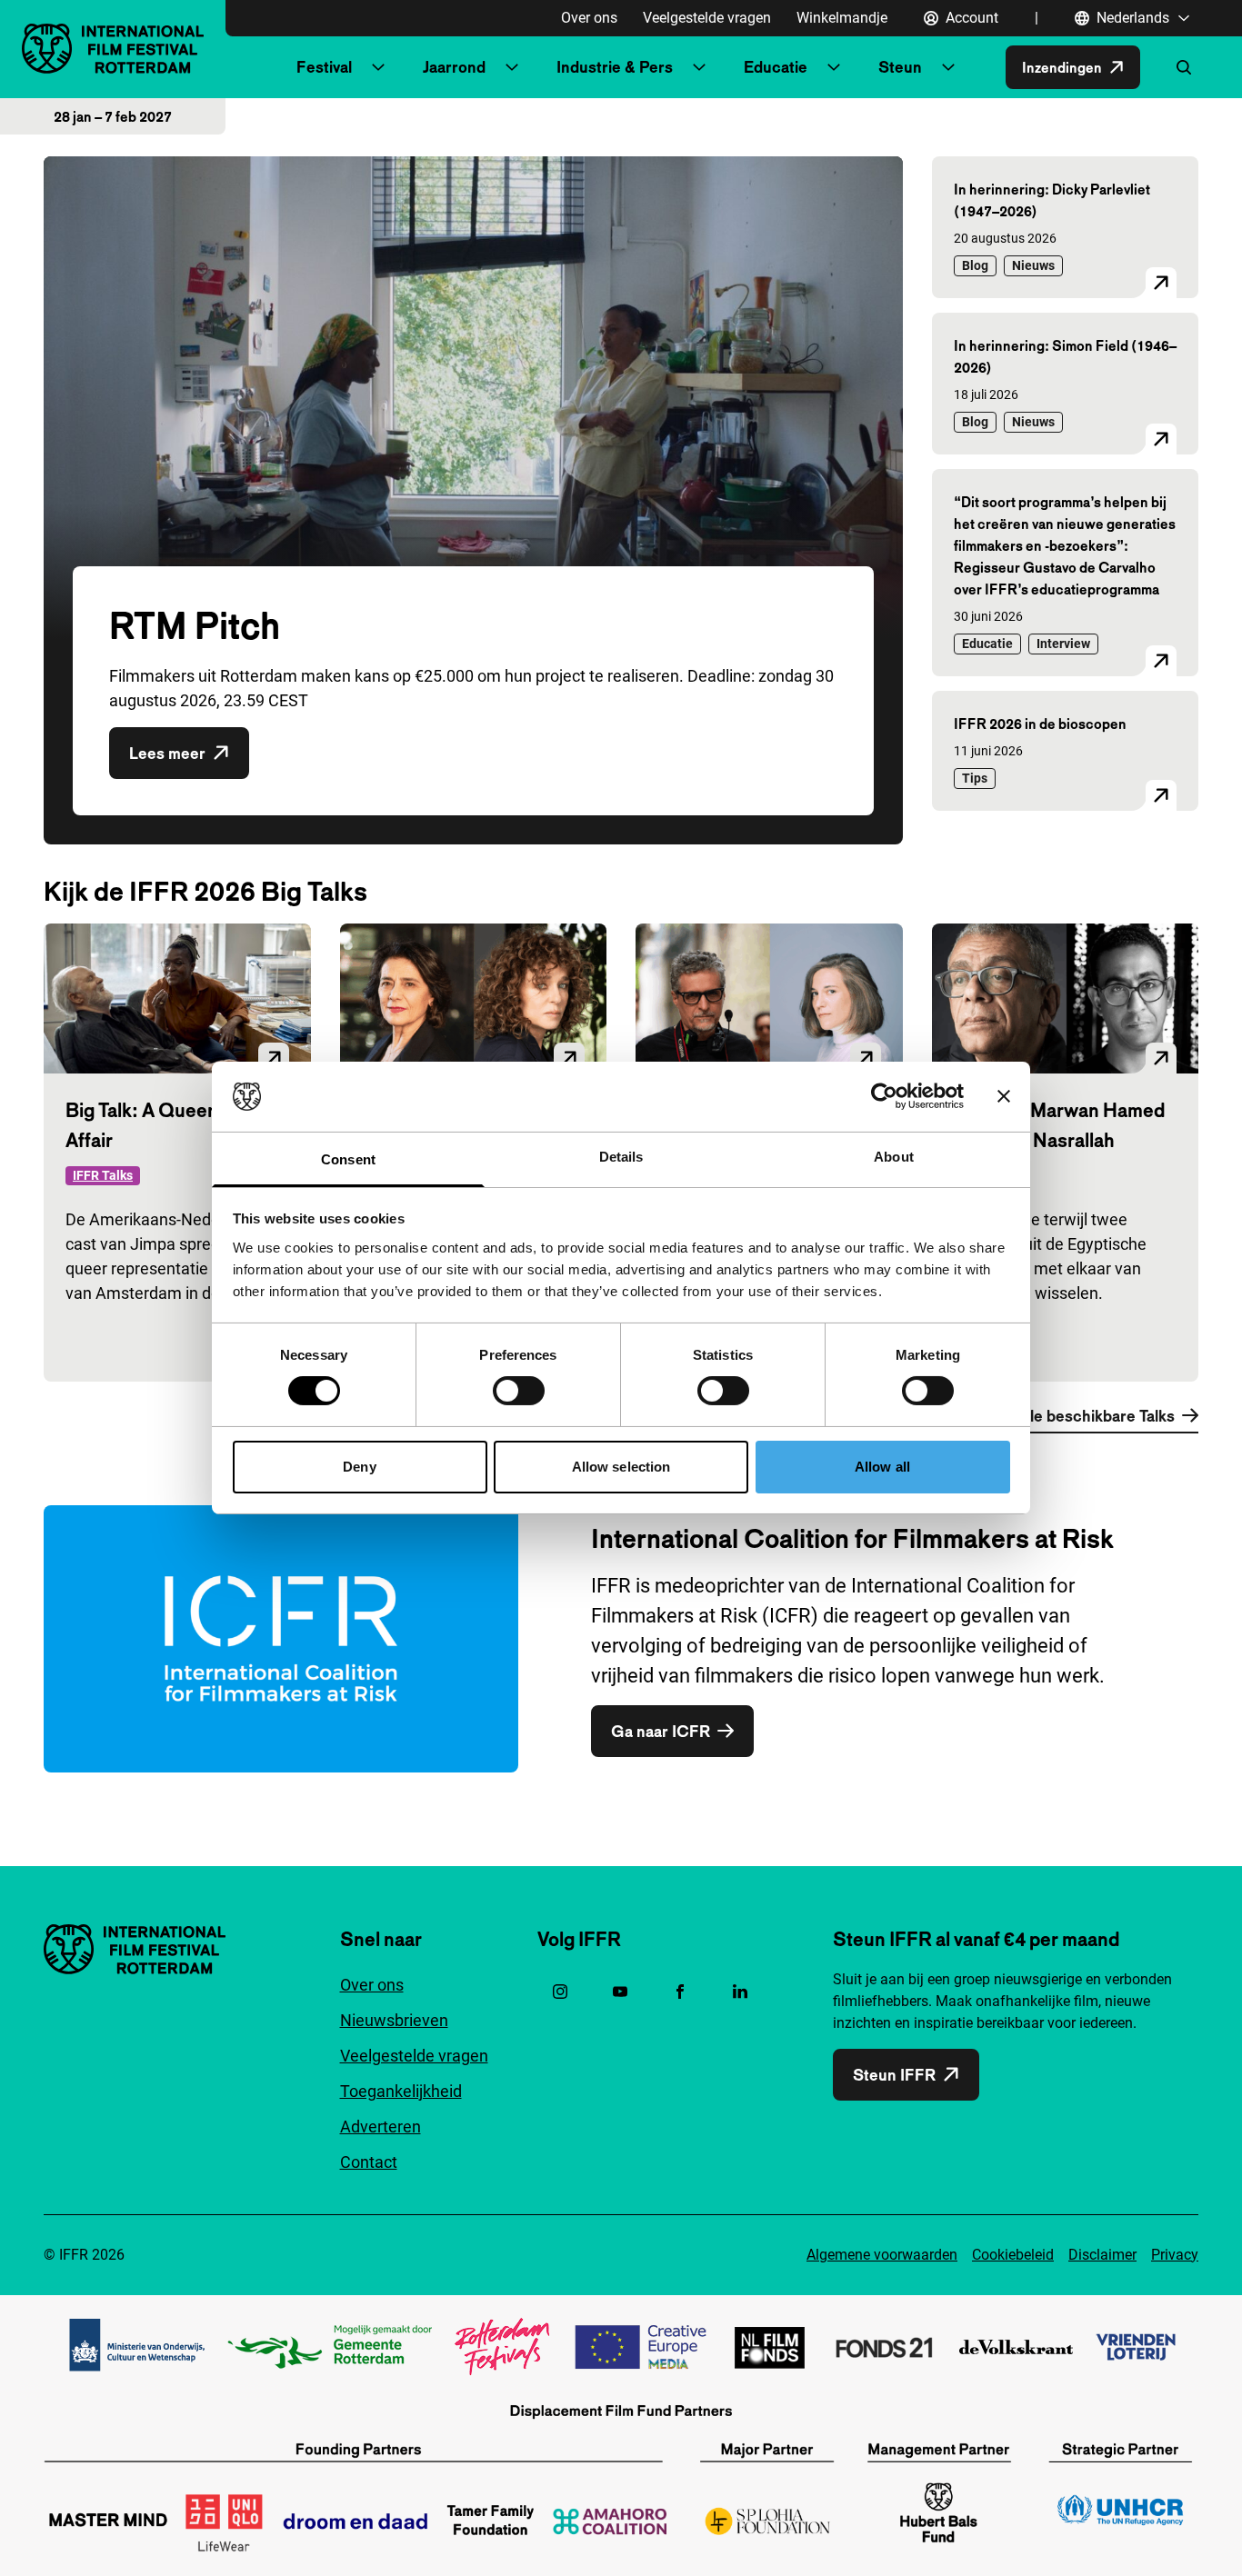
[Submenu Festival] (378, 67)
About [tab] (894, 1157)
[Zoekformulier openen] (1184, 67)
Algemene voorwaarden (882, 2255)
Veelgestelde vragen (707, 18)
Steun (900, 67)
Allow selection (621, 1467)
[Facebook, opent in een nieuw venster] (680, 1992)
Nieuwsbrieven (394, 2020)
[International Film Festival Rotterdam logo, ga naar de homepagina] (113, 49)
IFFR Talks (103, 1175)
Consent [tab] (348, 1159)
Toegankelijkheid (401, 2091)
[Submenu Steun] (948, 67)
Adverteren (381, 2127)
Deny (359, 1467)
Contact (369, 2162)
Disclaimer (1102, 2255)
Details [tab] (621, 1157)
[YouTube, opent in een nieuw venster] (620, 1992)
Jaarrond (454, 67)
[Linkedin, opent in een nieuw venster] (740, 1992)
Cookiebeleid (1013, 2255)
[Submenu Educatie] (834, 67)
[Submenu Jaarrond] (512, 67)
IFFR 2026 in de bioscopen (1040, 724)
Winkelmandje (842, 18)
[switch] (519, 1391)
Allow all (882, 1467)
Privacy (1175, 2255)
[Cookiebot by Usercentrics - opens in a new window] (884, 1096)
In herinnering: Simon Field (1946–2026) (1065, 356)
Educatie (776, 67)
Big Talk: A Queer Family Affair (170, 1125)
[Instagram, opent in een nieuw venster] (560, 1992)
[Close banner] (1004, 1096)
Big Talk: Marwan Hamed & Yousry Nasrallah (1059, 1125)
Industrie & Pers (615, 67)
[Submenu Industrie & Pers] (699, 67)
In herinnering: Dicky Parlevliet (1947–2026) (1052, 200)
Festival (324, 67)
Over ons (589, 18)
